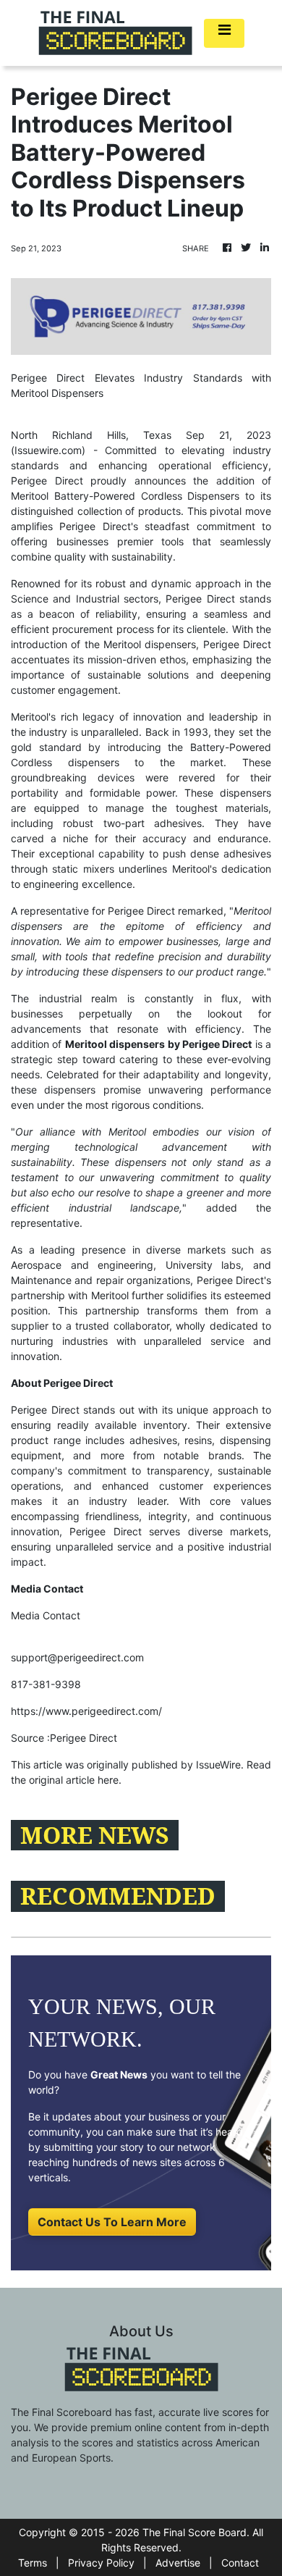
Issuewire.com (48, 450)
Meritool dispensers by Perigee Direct (159, 1044)
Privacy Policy (101, 2563)
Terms (33, 2563)
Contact (240, 2563)
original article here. (75, 1780)
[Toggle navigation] (224, 33)
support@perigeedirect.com (77, 1657)
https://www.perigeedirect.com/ (86, 1711)
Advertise (178, 2563)
